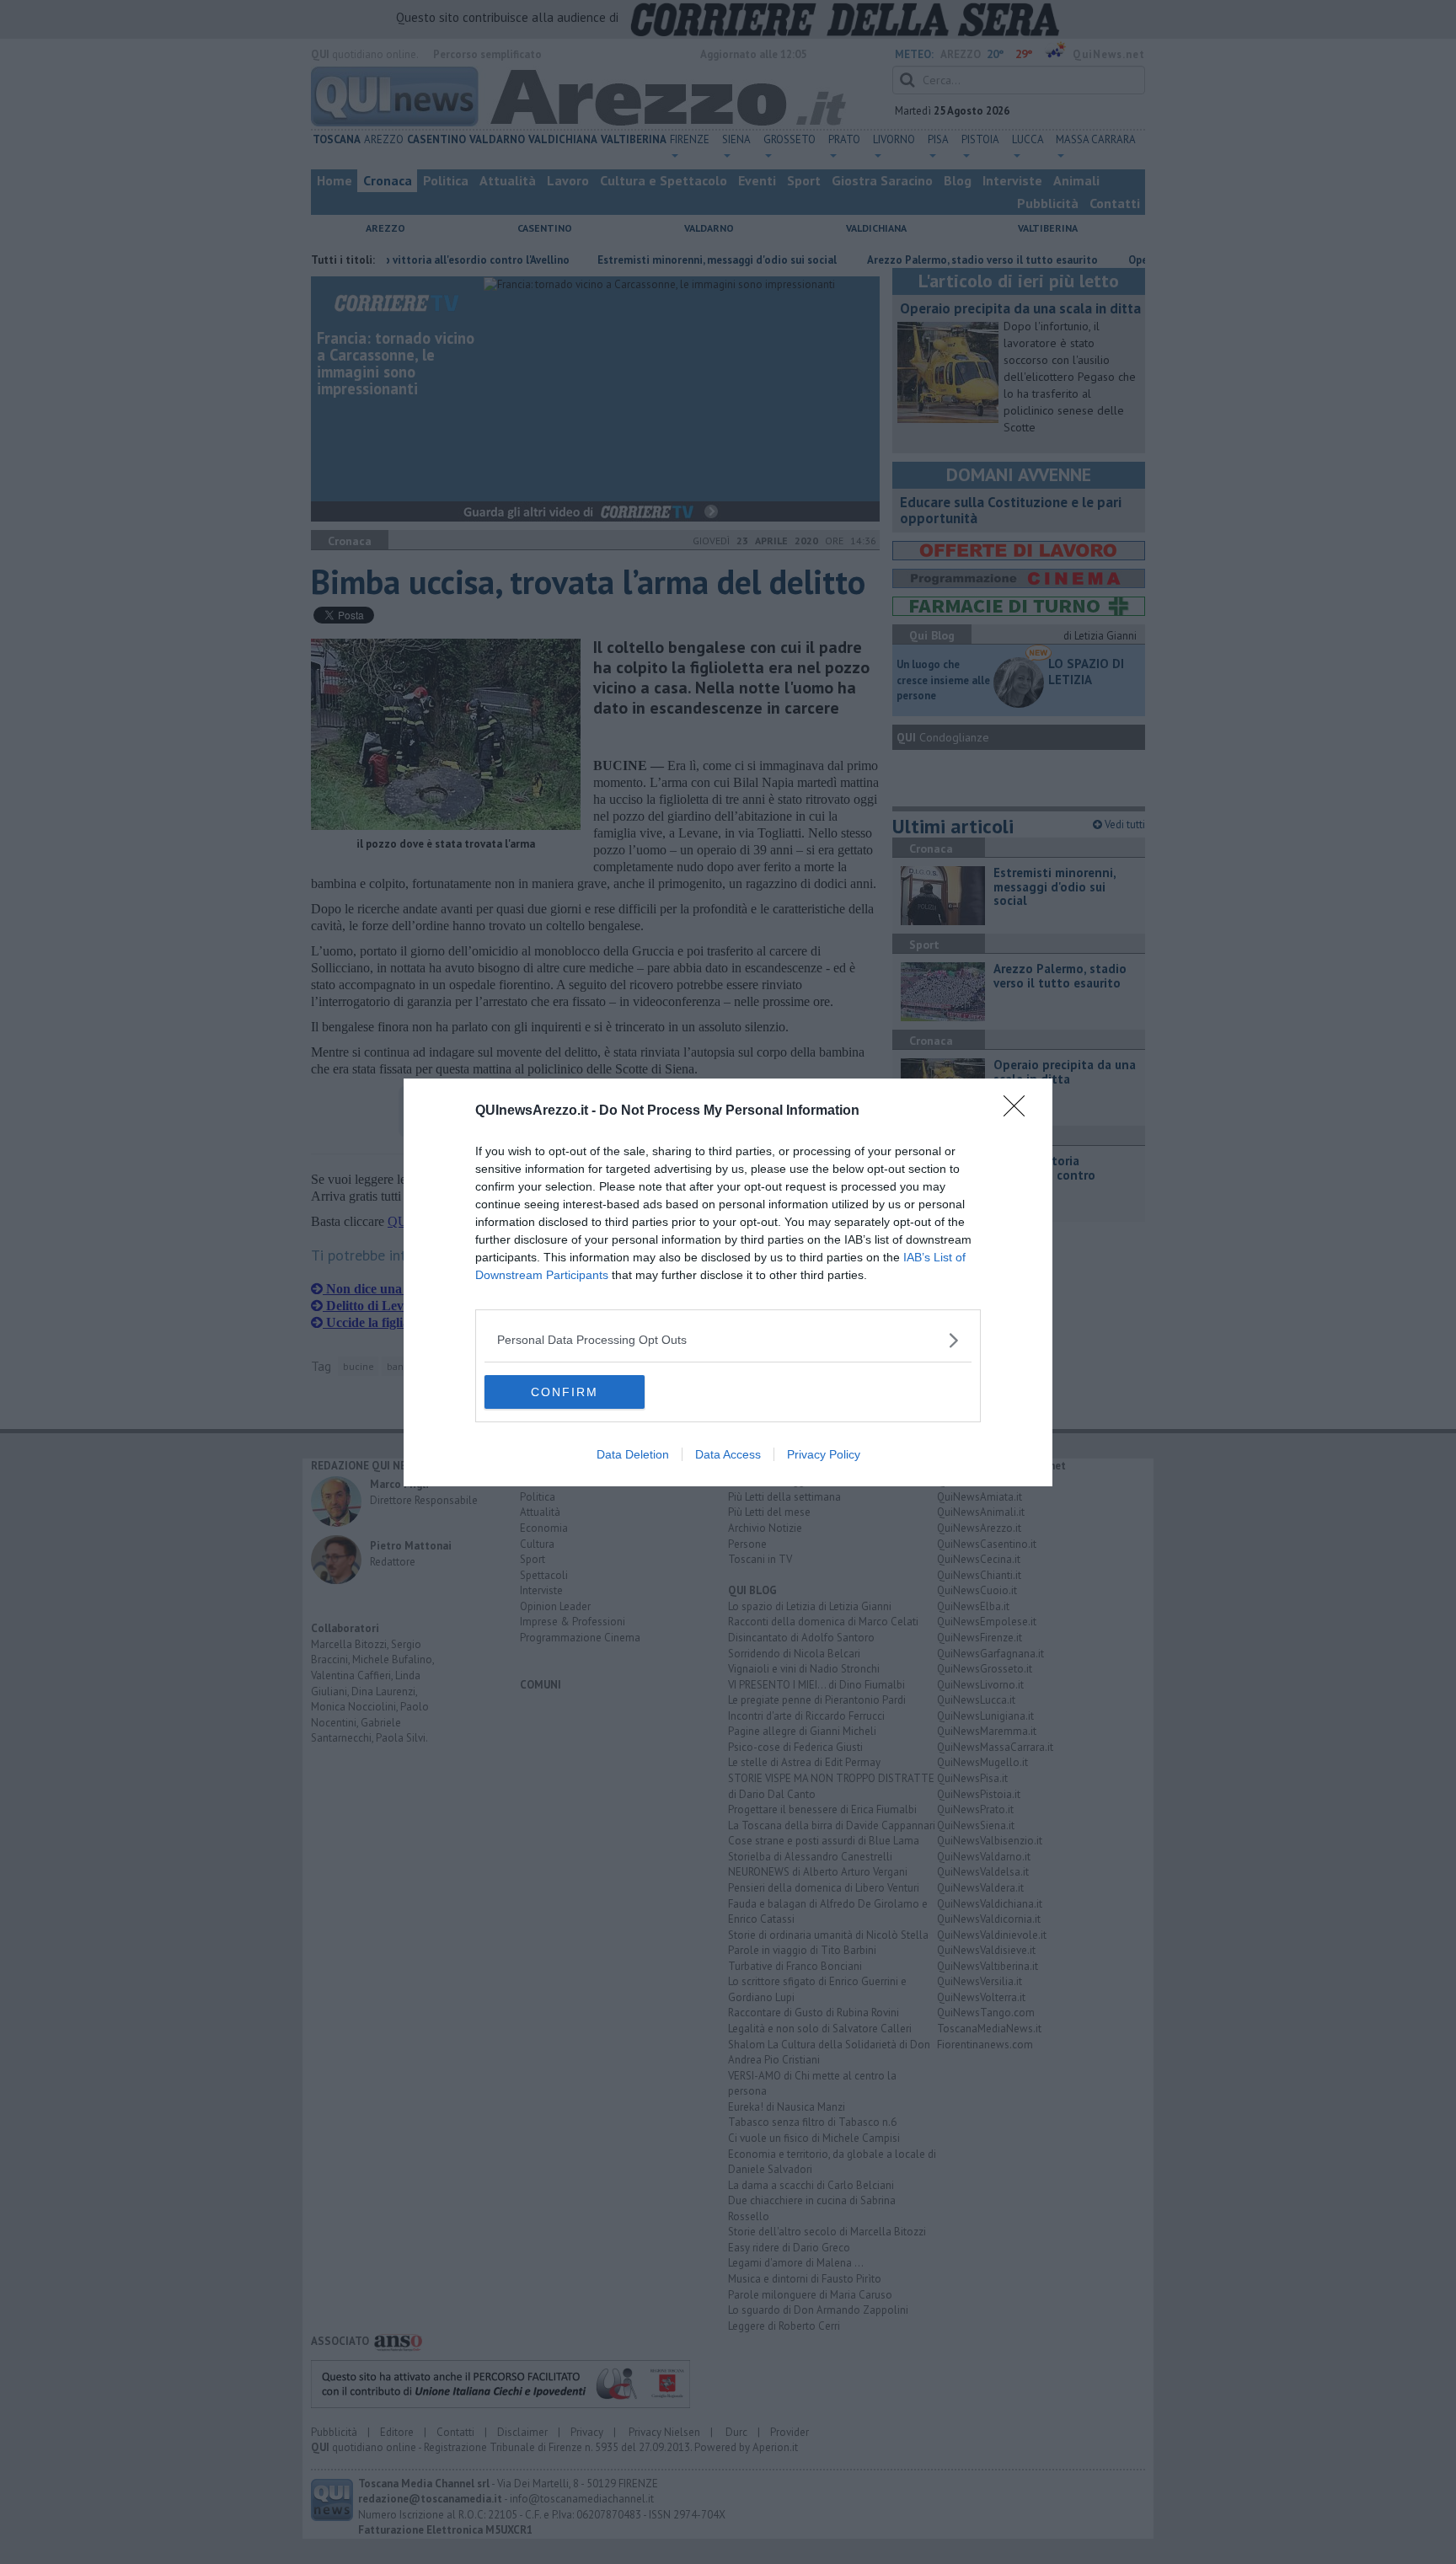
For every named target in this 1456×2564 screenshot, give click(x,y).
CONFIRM (565, 1392)
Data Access (728, 1454)
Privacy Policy (824, 1454)
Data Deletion (633, 1454)
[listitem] (728, 1340)
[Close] (1020, 1111)
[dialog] (728, 1282)
